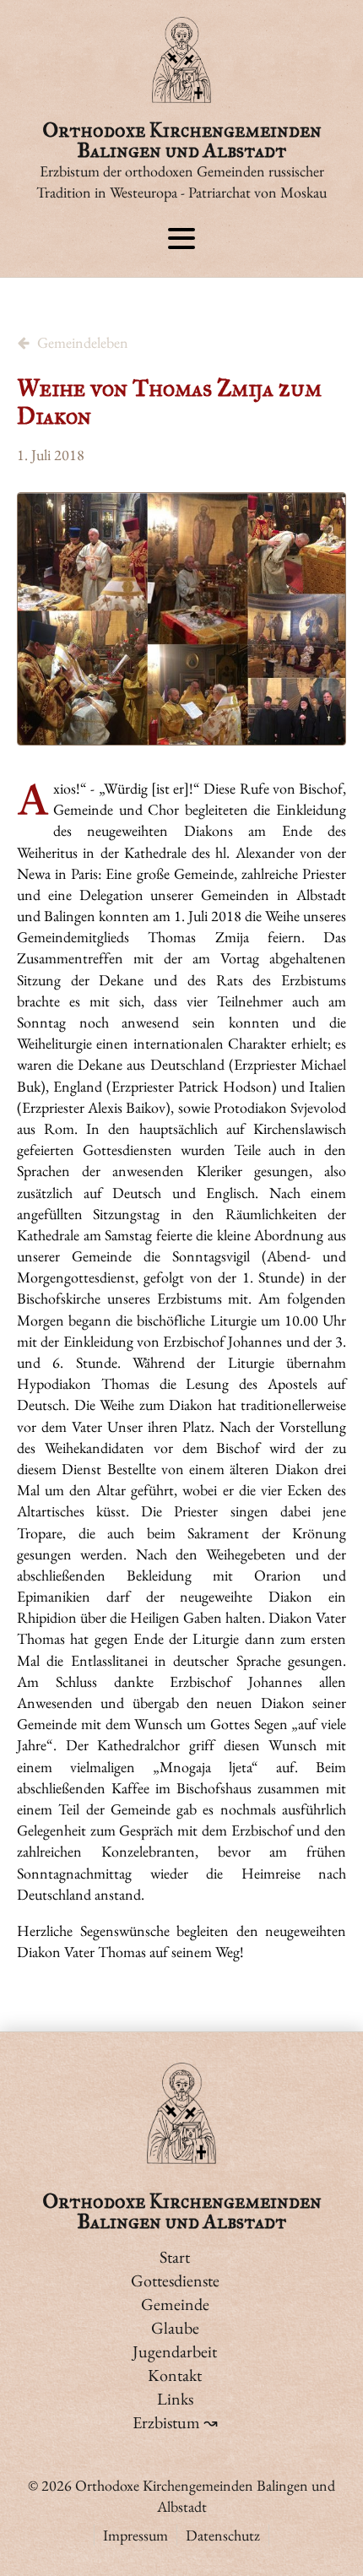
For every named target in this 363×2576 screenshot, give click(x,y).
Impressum (135, 2535)
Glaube (175, 2328)
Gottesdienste (175, 2280)
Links (175, 2399)
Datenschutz (223, 2535)
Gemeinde (175, 2304)
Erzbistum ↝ (175, 2422)
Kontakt (175, 2375)
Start (175, 2257)
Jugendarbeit (175, 2351)
